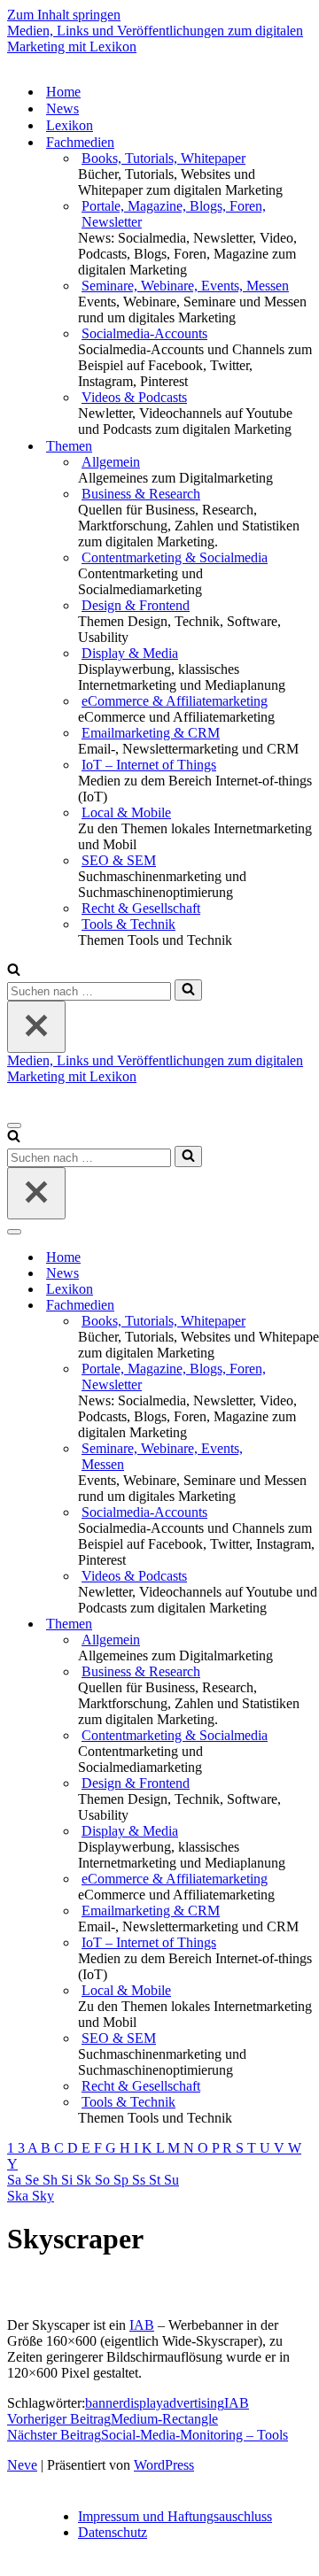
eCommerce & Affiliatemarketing (175, 701)
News (62, 108)
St (156, 2180)
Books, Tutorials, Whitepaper (163, 158)
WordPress (164, 2465)
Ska (19, 2196)
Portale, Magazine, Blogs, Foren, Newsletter (174, 214)
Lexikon (70, 125)
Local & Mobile (126, 812)
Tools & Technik (128, 924)
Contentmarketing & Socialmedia (175, 557)
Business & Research (141, 494)
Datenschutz (113, 2532)
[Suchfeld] (14, 971)
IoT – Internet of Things (149, 765)
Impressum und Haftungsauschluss (175, 2516)
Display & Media (130, 653)
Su (171, 2180)
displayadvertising (174, 2403)
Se (34, 2180)
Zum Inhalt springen (64, 15)
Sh (52, 2180)
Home (63, 92)
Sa (16, 2180)
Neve (22, 2465)
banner (104, 2403)
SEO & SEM (119, 860)
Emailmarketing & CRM (151, 733)
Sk (86, 2180)
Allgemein (111, 462)
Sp (123, 2180)
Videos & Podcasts (134, 397)
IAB (142, 2325)
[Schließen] (36, 1027)
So (104, 2180)
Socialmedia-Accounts (144, 333)
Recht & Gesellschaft (141, 908)
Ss (140, 2180)
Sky (43, 2196)
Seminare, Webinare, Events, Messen (185, 286)
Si (69, 2180)
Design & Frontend (136, 605)
